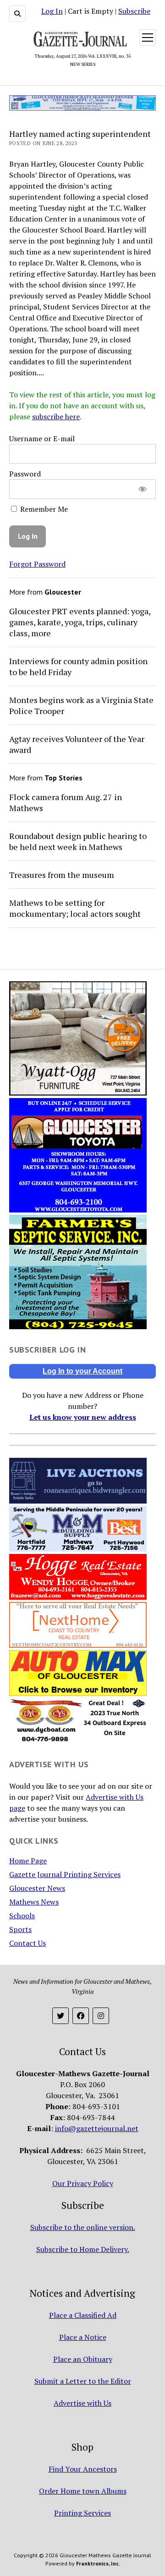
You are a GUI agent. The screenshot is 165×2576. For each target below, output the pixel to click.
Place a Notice (83, 2337)
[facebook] (81, 2016)
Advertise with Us (82, 2403)
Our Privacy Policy (83, 2183)
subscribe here (56, 417)
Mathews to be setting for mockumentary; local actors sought (75, 908)
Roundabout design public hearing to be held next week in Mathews (78, 841)
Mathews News (34, 1902)
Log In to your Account (82, 1371)
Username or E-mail (42, 438)
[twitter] (60, 2016)
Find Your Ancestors (83, 2469)
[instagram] (101, 2016)
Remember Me (43, 509)
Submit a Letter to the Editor (83, 2381)
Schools (22, 1916)
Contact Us (27, 1943)
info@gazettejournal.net (97, 2128)
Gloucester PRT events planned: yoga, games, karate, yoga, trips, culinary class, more (80, 622)
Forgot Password (37, 564)
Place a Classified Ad (83, 2315)
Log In (52, 11)
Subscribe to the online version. (83, 2227)
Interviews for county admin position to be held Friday (78, 666)
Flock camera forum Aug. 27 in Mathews (66, 802)
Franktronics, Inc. (98, 2563)
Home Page (28, 1861)
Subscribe (134, 11)
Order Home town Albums (83, 2491)
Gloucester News (37, 1888)
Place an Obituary (83, 2359)
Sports (20, 1929)
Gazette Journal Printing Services (65, 1874)
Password (25, 474)
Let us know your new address (83, 1417)
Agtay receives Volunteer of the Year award (77, 744)
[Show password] (143, 489)
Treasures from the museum (62, 875)
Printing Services (82, 2513)
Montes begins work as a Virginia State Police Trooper (81, 705)
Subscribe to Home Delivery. (83, 2249)
